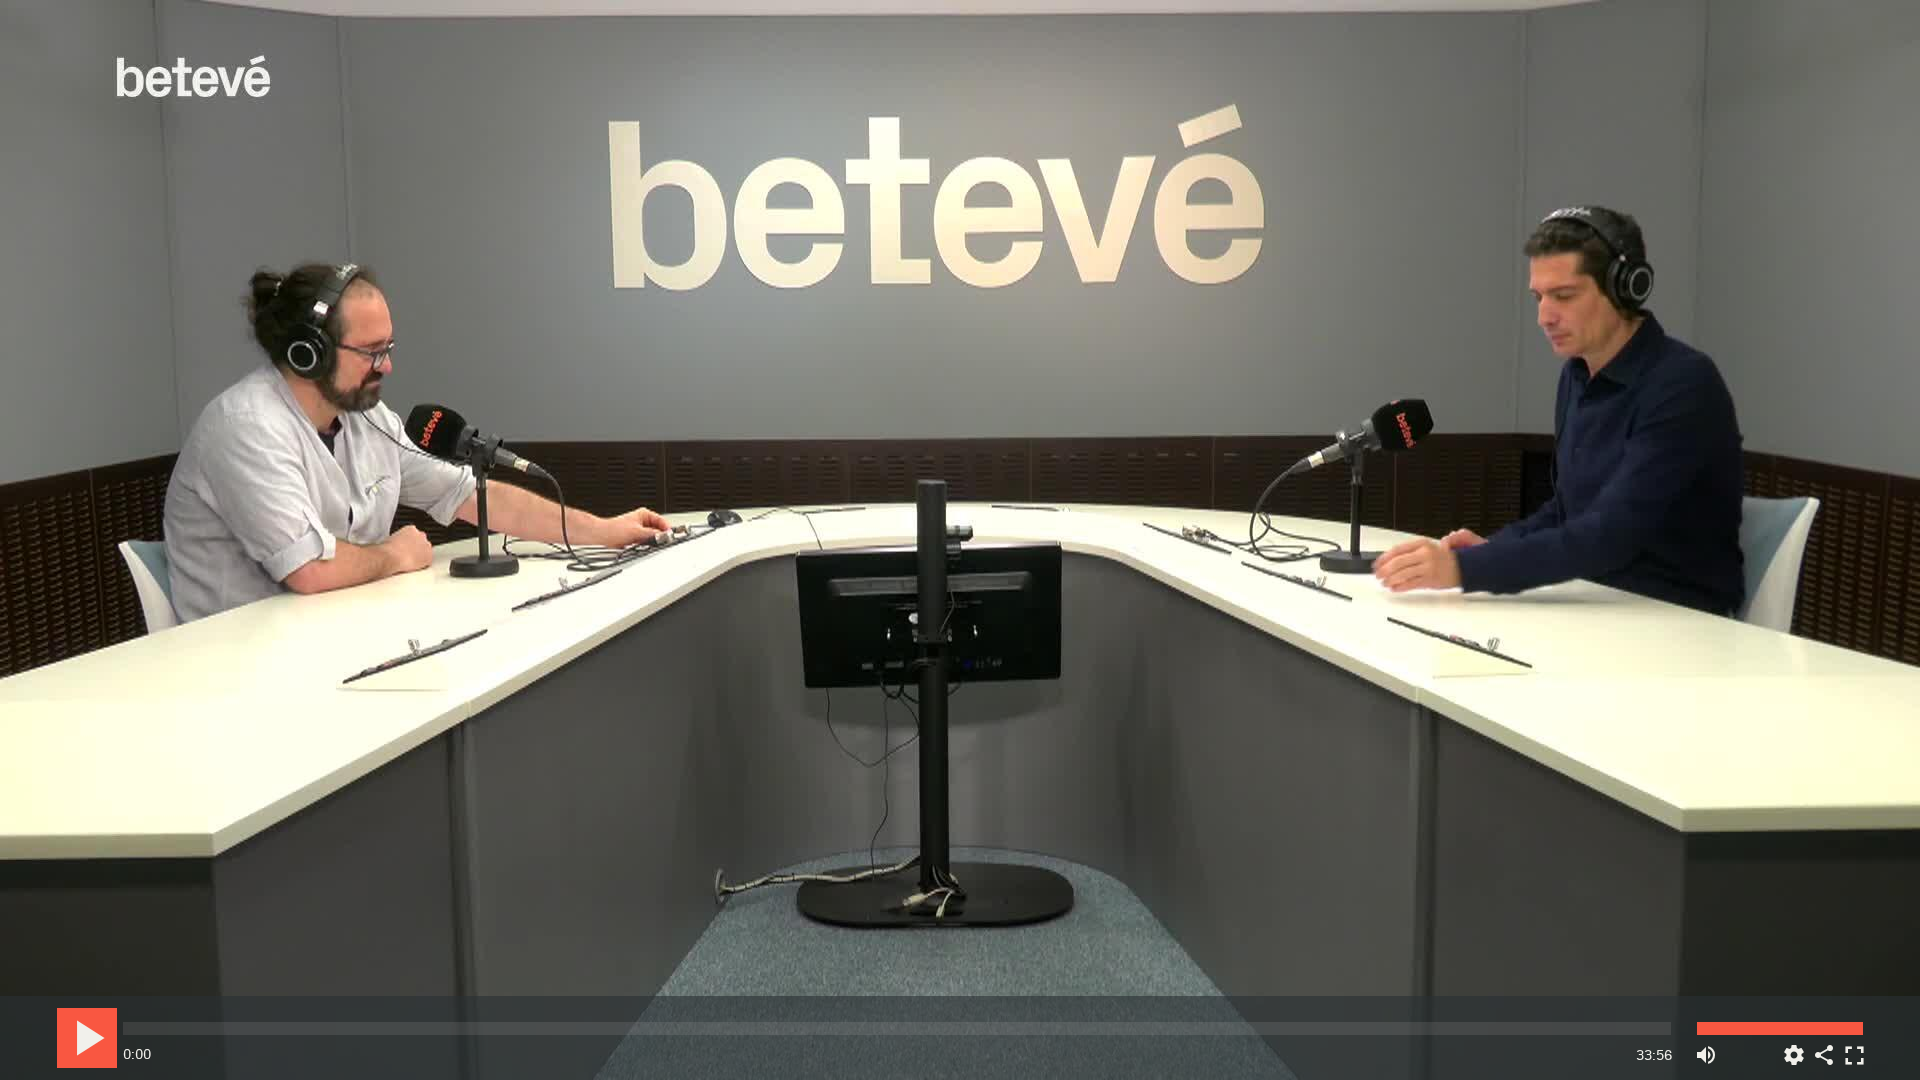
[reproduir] (87, 1038)
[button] (961, 541)
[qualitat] (1794, 1047)
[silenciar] (1706, 1047)
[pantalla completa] (1854, 1047)
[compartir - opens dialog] (1824, 1047)
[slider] (897, 1028)
